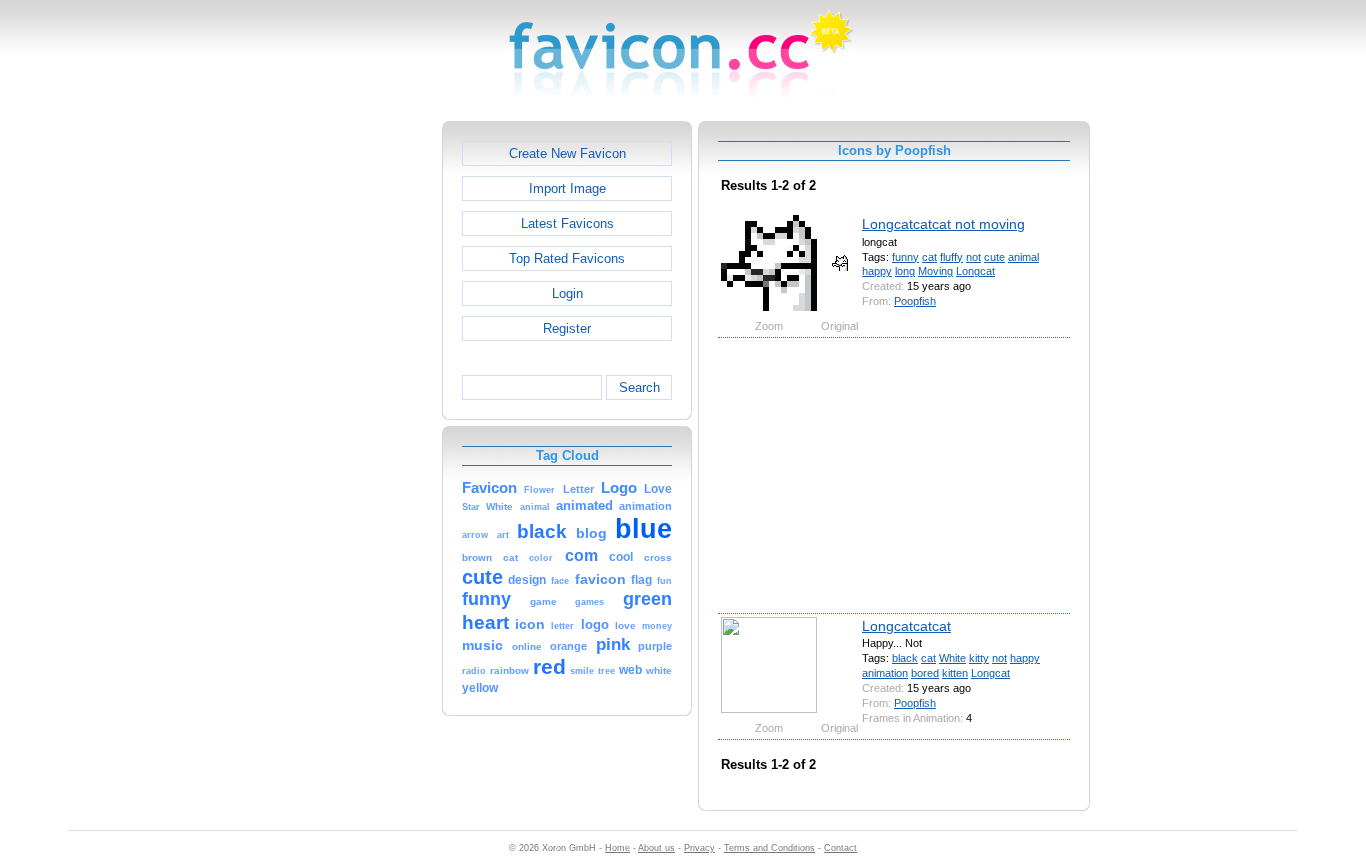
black (905, 658)
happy (877, 271)
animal (1023, 257)
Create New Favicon (567, 153)
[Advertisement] (356, 421)
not (973, 257)
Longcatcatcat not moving (943, 224)
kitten (955, 673)
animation (885, 673)
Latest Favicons (567, 223)
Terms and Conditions (769, 848)
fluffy (951, 257)
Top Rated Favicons (567, 258)
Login (567, 293)
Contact (840, 848)
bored (925, 673)
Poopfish (915, 301)
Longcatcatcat (906, 626)
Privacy (699, 848)
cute (994, 257)
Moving (935, 271)
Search (639, 387)
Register (567, 328)
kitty (979, 658)
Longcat (975, 271)
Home (617, 848)
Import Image (567, 188)
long (905, 271)
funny (905, 257)
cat (929, 257)
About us (656, 848)
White (952, 658)
